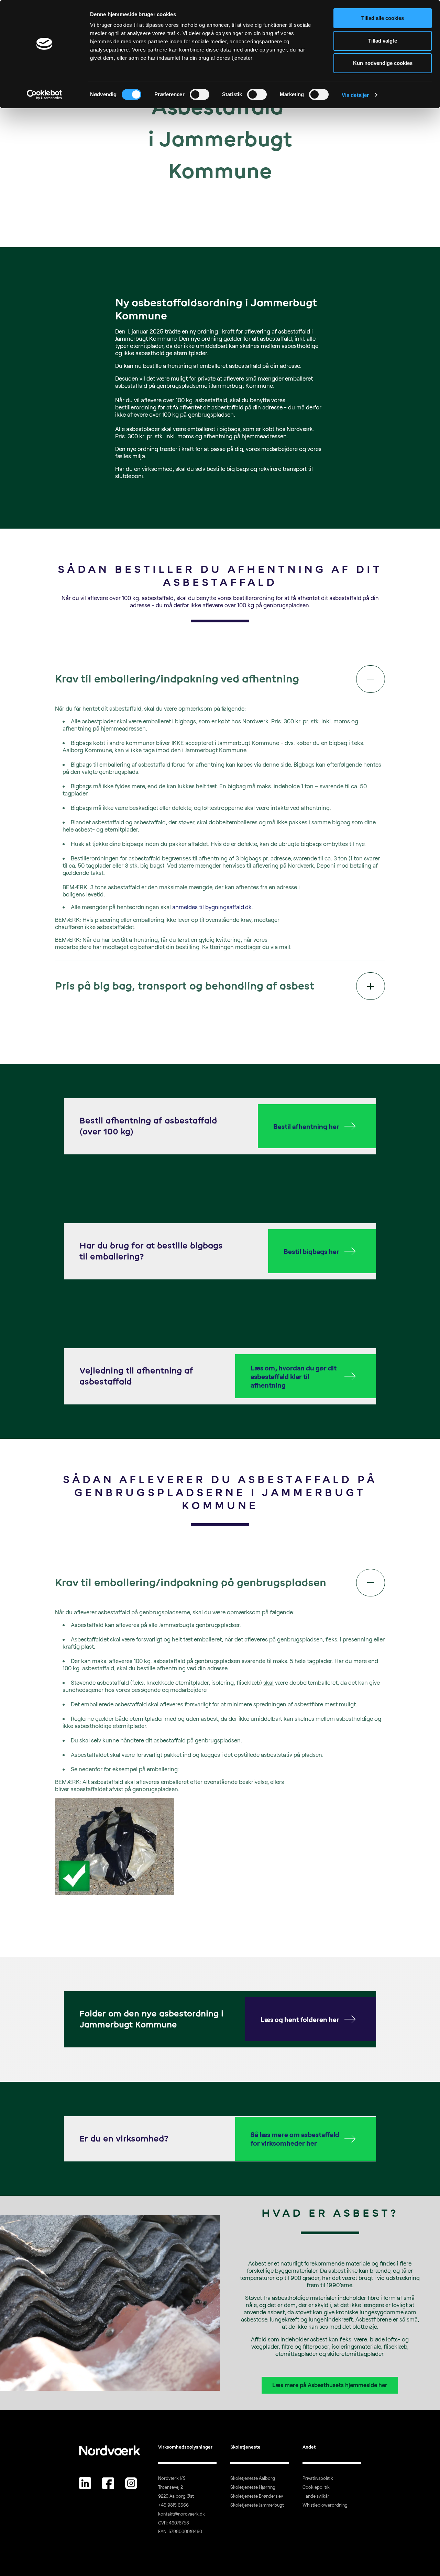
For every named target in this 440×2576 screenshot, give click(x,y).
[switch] (200, 94)
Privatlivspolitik (318, 2478)
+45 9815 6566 (173, 2505)
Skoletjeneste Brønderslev (257, 2496)
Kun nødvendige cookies (383, 63)
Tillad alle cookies (383, 18)
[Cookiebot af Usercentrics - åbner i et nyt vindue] (45, 95)
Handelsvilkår (316, 2496)
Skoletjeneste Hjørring (253, 2487)
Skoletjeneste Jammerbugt (257, 2505)
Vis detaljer (355, 95)
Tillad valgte (383, 41)
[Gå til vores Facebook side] (108, 2483)
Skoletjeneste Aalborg (253, 2478)
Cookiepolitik (316, 2487)
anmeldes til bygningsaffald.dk (212, 907)
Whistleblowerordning (325, 2505)
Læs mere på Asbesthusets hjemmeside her (330, 2385)
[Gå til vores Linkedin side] (85, 2483)
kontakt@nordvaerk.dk (181, 2514)
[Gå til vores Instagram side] (131, 2483)
